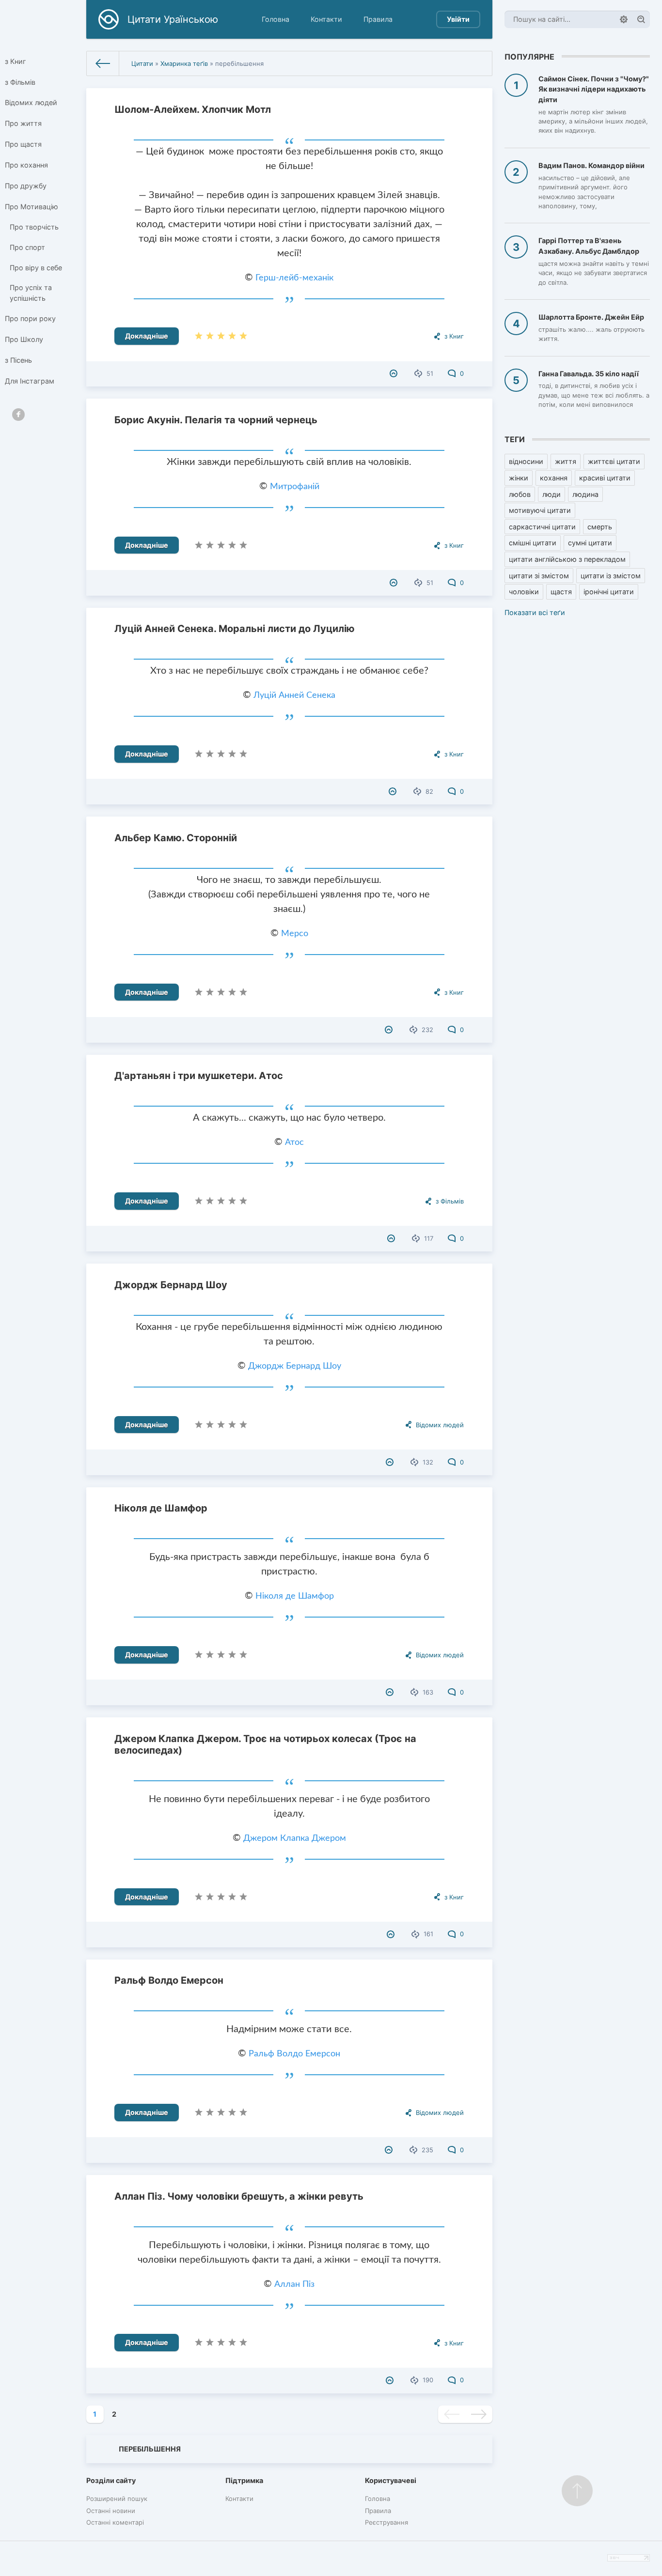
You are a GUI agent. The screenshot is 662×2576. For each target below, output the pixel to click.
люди (552, 494)
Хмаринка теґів (184, 63)
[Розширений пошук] (624, 19)
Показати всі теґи (535, 612)
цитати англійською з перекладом (567, 559)
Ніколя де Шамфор (161, 1508)
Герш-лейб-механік (294, 278)
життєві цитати (614, 461)
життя (566, 461)
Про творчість (34, 227)
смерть (600, 527)
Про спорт (27, 247)
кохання (554, 478)
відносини (526, 461)
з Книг (16, 61)
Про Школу (24, 339)
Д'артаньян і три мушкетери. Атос (199, 1076)
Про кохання (26, 165)
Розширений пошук (117, 2499)
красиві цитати (605, 478)
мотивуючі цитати (540, 510)
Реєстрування (386, 2522)
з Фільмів (20, 82)
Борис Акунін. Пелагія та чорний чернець (216, 420)
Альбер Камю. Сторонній (176, 838)
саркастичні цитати (542, 527)
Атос (294, 1142)
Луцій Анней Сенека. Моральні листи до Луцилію (235, 629)
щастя (561, 592)
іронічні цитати (609, 592)
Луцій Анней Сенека (294, 695)
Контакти (326, 19)
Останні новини (111, 2511)
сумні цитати (590, 543)
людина (585, 494)
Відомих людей (31, 102)
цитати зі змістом (539, 576)
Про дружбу (26, 186)
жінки (519, 478)
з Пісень (18, 360)
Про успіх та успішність (31, 293)
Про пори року (30, 318)
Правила (378, 19)
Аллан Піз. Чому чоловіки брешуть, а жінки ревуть (239, 2196)
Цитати (142, 63)
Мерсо (295, 934)
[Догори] (577, 2491)
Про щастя (23, 144)
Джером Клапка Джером (295, 1838)
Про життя (23, 123)
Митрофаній (295, 487)
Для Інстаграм (30, 381)
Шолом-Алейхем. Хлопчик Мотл (193, 109)
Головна (276, 19)
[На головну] (103, 63)
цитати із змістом (611, 576)
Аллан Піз (294, 2284)
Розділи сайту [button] (111, 2480)
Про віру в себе (36, 268)
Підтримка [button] (244, 2480)
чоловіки (524, 592)
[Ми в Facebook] (18, 415)
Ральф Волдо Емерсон (169, 1980)
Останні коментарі (115, 2522)
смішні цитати (533, 543)
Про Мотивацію (32, 207)
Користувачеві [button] (391, 2480)
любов (520, 494)
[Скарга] (395, 373)
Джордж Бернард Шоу (171, 1285)
